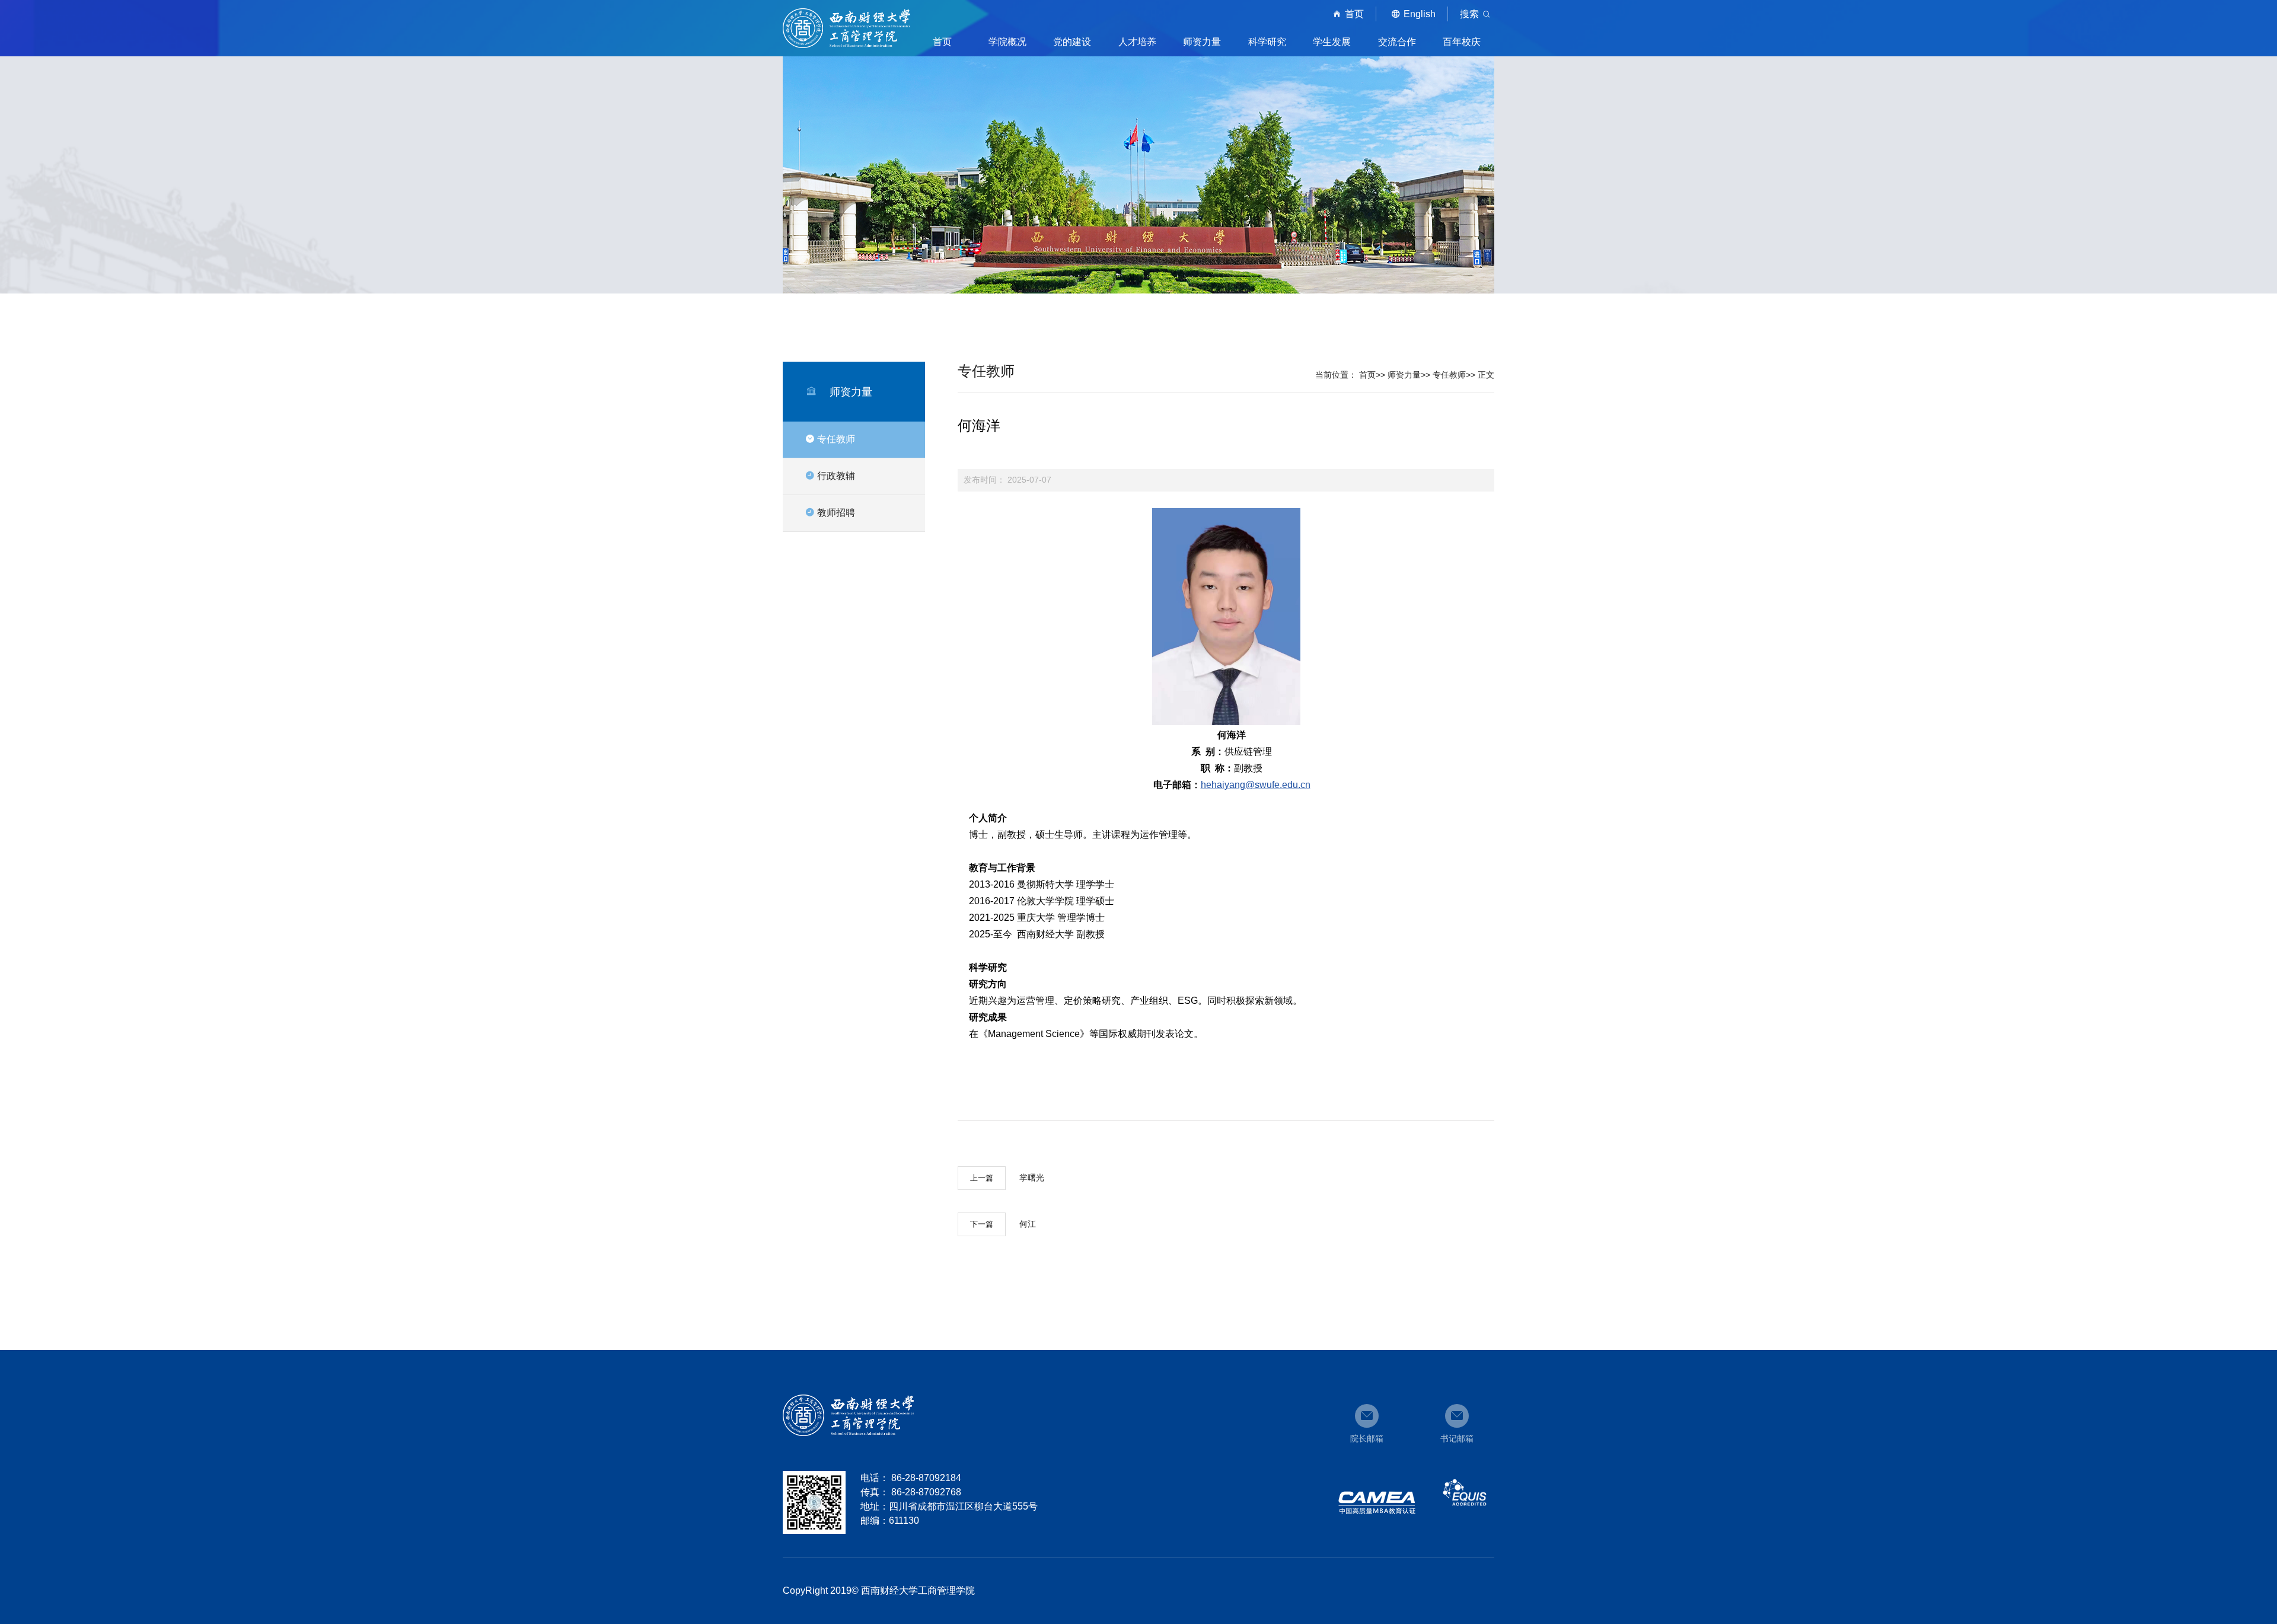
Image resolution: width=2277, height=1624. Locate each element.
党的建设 (1072, 42)
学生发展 (1332, 42)
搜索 (1469, 14)
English (1420, 14)
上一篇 (982, 1178)
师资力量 (1202, 42)
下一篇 (982, 1224)
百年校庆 (1462, 42)
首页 (1354, 14)
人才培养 (1137, 42)
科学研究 (1267, 42)
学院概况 (1007, 42)
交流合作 (1397, 42)
